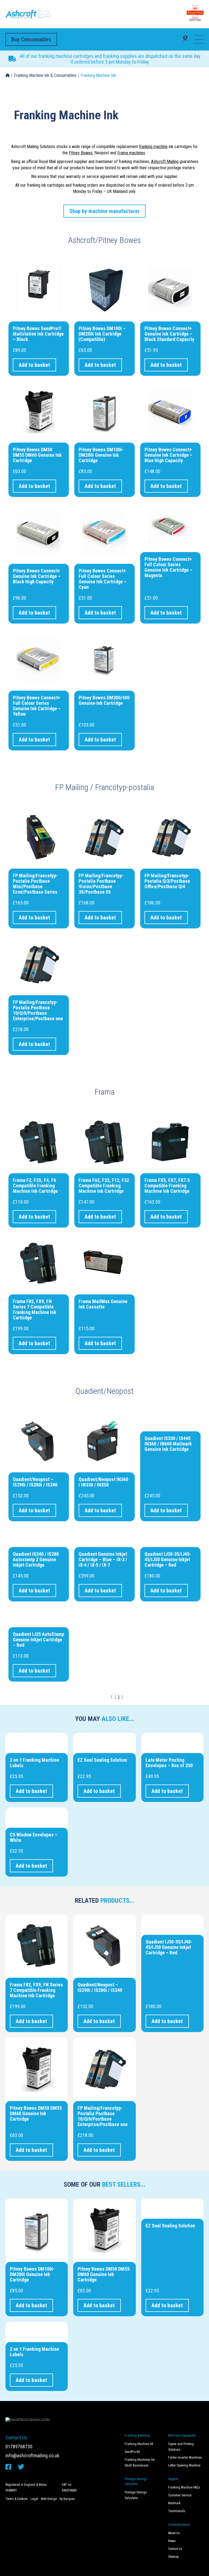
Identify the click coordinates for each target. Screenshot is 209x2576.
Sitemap (173, 2557)
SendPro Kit (132, 2452)
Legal (34, 2499)
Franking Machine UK (139, 2444)
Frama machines (131, 153)
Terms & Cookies (17, 2499)
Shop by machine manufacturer (104, 211)
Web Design (49, 2499)
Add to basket (34, 365)
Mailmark (174, 2503)
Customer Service (180, 2495)
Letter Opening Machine (184, 2465)
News (172, 2541)
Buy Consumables (31, 39)
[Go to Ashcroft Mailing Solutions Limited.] (8, 76)
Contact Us (175, 2549)
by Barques (67, 2499)
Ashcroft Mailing (165, 162)
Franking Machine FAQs (184, 2487)
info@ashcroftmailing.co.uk (32, 2456)
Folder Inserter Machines (185, 2458)
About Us (174, 2533)
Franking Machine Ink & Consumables (45, 75)
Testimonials (177, 2511)
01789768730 (19, 2447)
